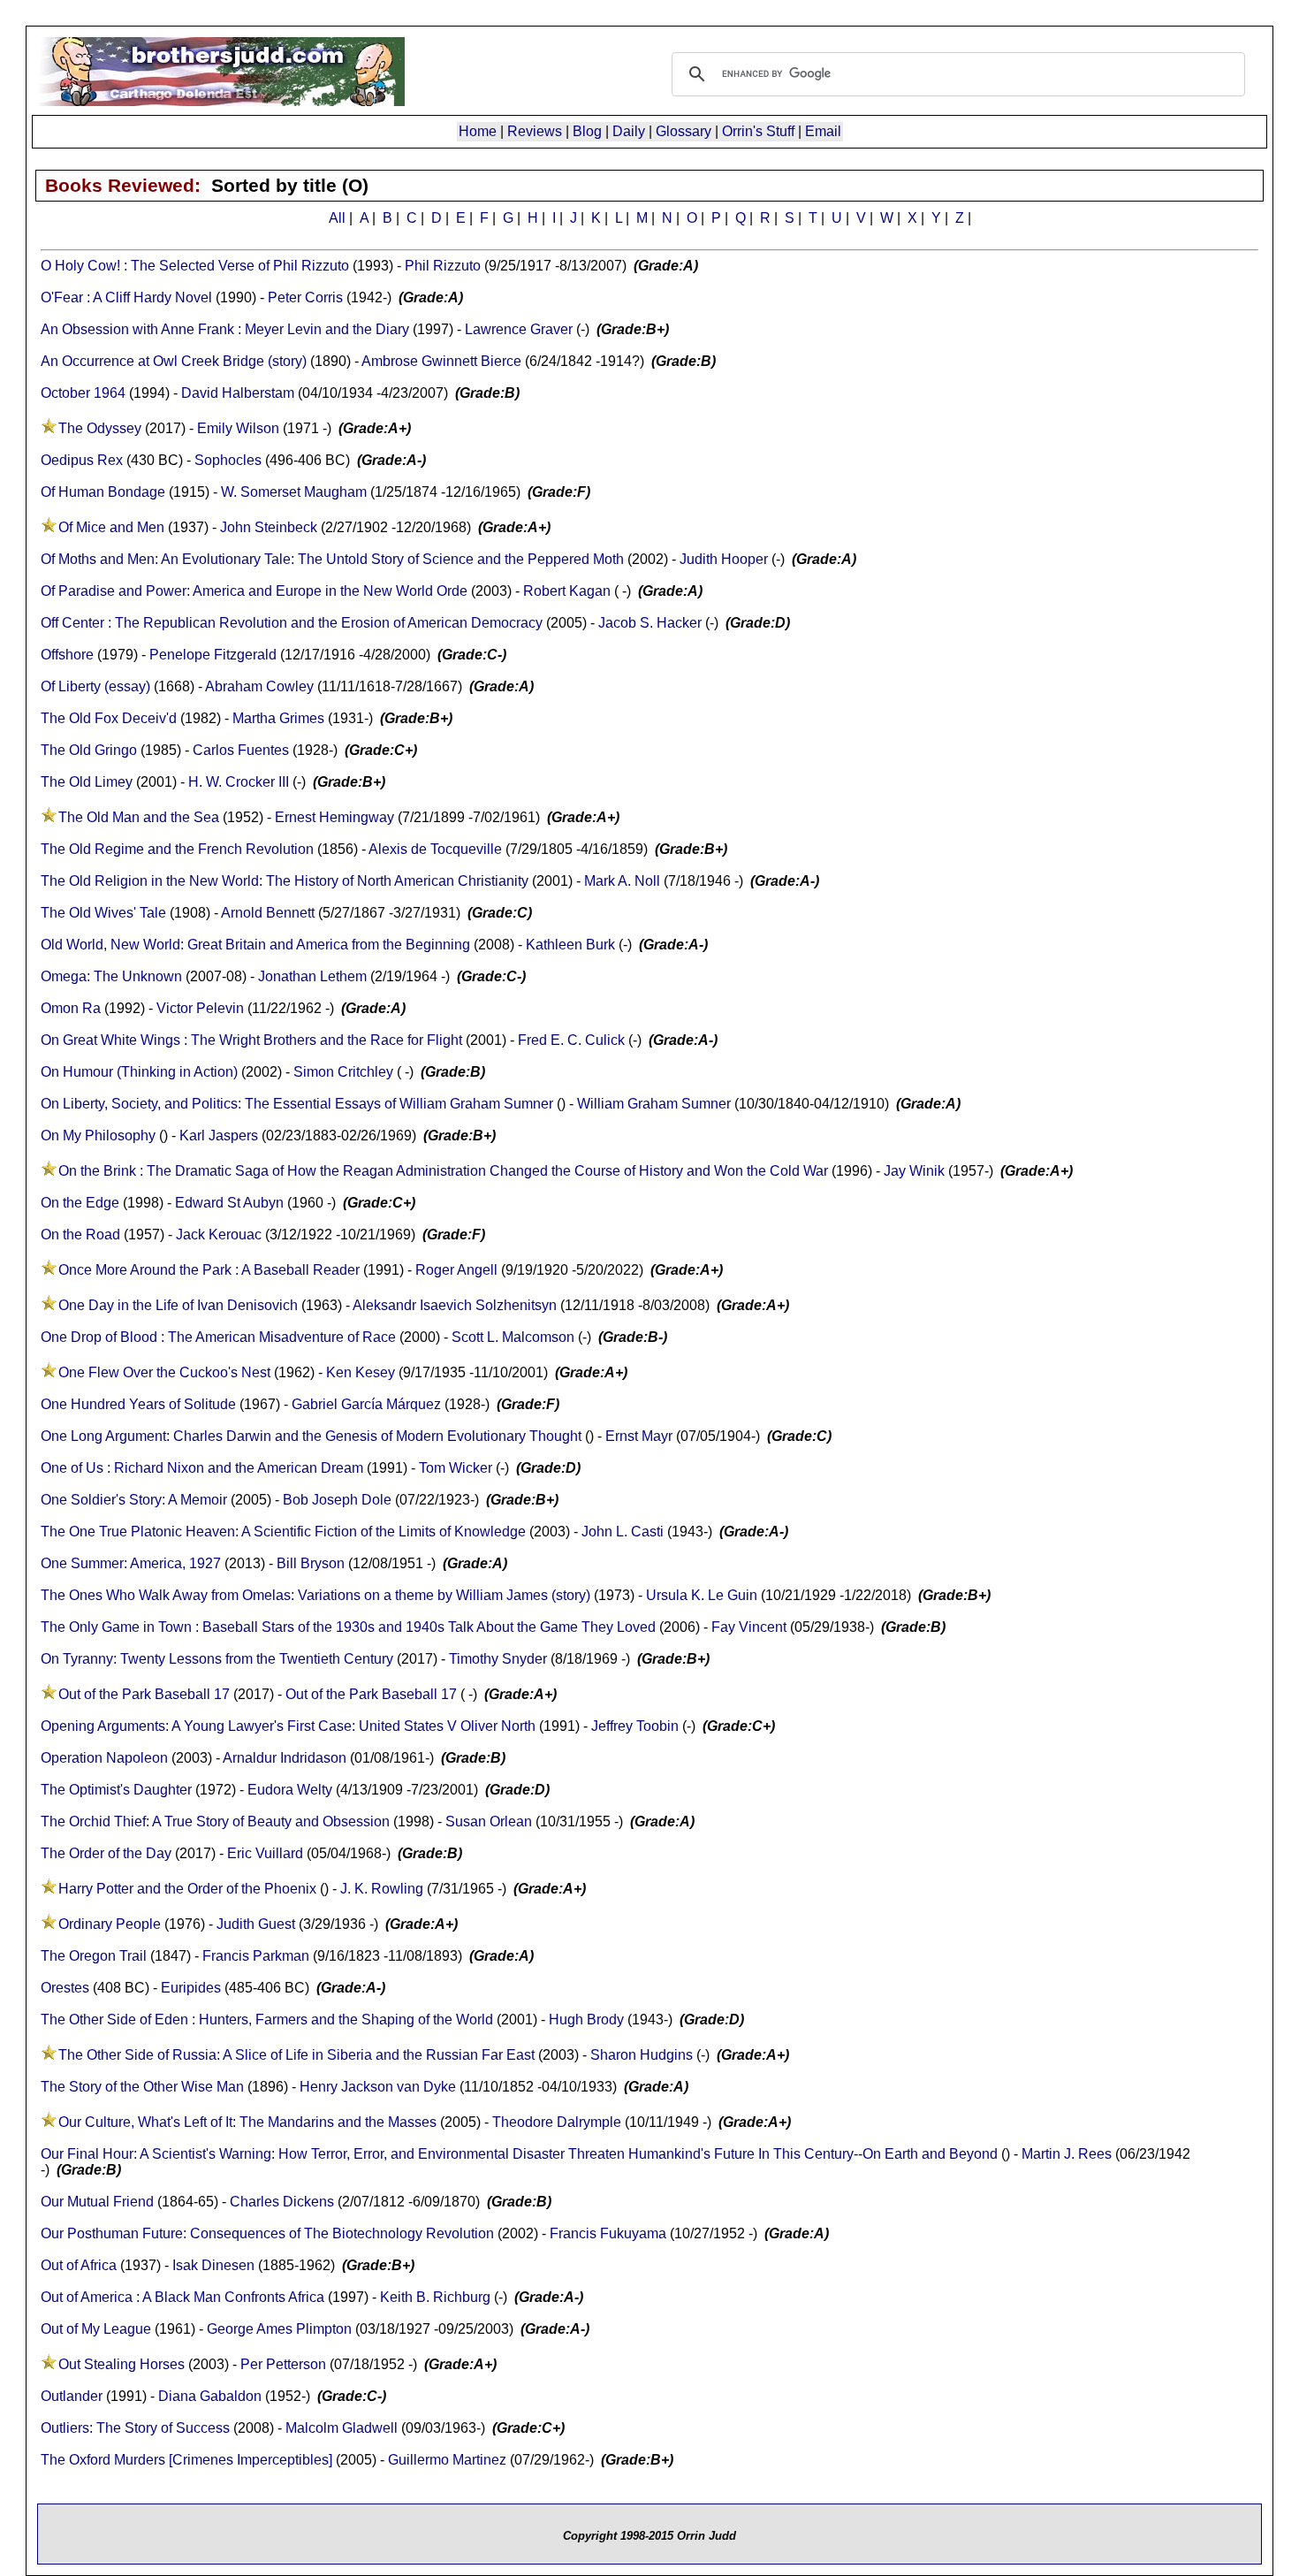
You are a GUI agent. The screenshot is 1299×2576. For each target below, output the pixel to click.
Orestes (65, 1988)
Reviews (535, 131)
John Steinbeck (269, 527)
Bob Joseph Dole (337, 1500)
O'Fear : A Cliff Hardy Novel (126, 297)
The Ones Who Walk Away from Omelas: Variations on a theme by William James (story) (315, 1595)
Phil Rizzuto (443, 266)
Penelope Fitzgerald (213, 655)
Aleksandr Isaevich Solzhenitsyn (455, 1305)
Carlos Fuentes (241, 750)
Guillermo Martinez (447, 2460)
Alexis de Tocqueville (435, 849)
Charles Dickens (282, 2202)
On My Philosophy (98, 1136)
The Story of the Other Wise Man (142, 2087)
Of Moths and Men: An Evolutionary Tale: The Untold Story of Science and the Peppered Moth (332, 559)
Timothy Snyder (498, 1659)
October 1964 (83, 393)
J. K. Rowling (382, 1889)
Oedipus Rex (82, 460)
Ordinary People (110, 1924)
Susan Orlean (489, 1821)
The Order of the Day (106, 1853)
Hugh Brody (586, 2020)
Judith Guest (256, 1924)
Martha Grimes (278, 718)
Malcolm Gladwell (342, 2428)
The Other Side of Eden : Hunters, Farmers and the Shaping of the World (267, 2020)
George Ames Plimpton (279, 2329)
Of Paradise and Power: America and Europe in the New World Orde (254, 591)
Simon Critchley (343, 1072)
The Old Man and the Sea (139, 817)
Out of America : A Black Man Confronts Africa (182, 2297)
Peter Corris (305, 297)
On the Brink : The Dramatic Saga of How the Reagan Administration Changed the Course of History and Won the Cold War (443, 1171)
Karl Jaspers (219, 1136)
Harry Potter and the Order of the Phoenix (187, 1889)
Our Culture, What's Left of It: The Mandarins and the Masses (247, 2122)
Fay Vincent (749, 1627)
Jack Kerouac (219, 1235)
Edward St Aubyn (229, 1203)
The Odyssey (100, 428)
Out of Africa (79, 2265)
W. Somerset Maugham (294, 492)
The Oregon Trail (94, 1956)
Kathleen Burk (570, 945)
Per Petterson (283, 2364)
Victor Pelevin (200, 1008)
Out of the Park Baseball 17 (144, 1694)
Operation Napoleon (104, 1758)
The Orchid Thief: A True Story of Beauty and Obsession (215, 1821)
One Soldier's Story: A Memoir (134, 1500)
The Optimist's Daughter (116, 1790)
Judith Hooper (724, 559)
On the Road (80, 1235)
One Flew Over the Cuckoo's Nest (164, 1372)
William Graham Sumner (654, 1104)
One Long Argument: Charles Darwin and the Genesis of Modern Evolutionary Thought (311, 1436)
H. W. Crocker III (239, 782)
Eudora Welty (290, 1790)
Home (478, 131)
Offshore (67, 655)
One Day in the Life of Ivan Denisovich (178, 1305)
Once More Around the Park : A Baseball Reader (209, 1270)
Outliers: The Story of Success (135, 2428)
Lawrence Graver (519, 329)
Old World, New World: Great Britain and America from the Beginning (255, 945)
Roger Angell (456, 1270)
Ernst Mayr (639, 1436)
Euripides (191, 1988)
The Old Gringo (89, 750)
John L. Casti (623, 1532)
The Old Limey (87, 782)
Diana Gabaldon (210, 2396)
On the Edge (82, 1203)
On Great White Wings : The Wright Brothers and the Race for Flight (251, 1040)
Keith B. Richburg (435, 2297)
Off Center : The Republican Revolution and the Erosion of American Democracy (292, 623)
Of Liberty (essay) (95, 686)
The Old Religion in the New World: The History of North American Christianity (285, 881)
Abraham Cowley (259, 686)
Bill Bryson (311, 1563)
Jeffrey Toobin (635, 1726)
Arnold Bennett (268, 913)
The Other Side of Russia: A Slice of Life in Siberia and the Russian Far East (296, 2055)
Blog (587, 131)
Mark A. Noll (622, 881)
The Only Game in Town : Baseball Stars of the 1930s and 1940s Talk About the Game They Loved (348, 1627)
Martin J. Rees (1067, 2154)
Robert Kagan (567, 591)
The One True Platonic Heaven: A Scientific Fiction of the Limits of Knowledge (283, 1532)
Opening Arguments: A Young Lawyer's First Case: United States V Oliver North (288, 1726)
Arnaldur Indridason (285, 1758)
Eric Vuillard (265, 1853)
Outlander (72, 2396)
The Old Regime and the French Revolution (177, 849)
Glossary (684, 131)
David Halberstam (238, 393)
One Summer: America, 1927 (131, 1563)
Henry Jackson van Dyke (378, 2087)
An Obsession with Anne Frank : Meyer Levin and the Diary (225, 329)
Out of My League (96, 2329)
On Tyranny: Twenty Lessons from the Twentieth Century (217, 1659)
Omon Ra (71, 1008)
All (337, 218)
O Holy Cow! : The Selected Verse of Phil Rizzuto (195, 266)
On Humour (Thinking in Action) (139, 1072)
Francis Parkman (256, 1956)
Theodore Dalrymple (557, 2122)
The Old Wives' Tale (103, 913)
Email (823, 131)
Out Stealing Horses (122, 2364)
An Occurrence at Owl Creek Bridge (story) (174, 361)
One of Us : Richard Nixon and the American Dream (202, 1468)
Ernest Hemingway (334, 817)
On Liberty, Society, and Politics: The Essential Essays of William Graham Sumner (297, 1104)
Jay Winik (914, 1171)
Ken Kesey (361, 1372)
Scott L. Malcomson (513, 1337)
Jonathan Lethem (312, 976)
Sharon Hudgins (642, 2055)
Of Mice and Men (111, 527)
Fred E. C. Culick (571, 1040)
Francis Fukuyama (608, 2233)
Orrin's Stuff (758, 131)
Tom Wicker (456, 1468)
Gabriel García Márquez (366, 1404)
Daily (629, 131)
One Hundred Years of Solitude (138, 1404)
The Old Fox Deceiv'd (109, 718)
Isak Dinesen (213, 2265)
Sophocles (228, 460)
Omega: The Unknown (111, 976)
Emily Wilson (238, 428)
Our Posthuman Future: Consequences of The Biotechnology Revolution (267, 2233)
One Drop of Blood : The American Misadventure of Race (218, 1337)
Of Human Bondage (103, 492)
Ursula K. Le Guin (702, 1595)
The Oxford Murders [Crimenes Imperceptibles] (186, 2460)
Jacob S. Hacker (650, 623)
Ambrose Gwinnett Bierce (441, 361)
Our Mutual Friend (97, 2202)
